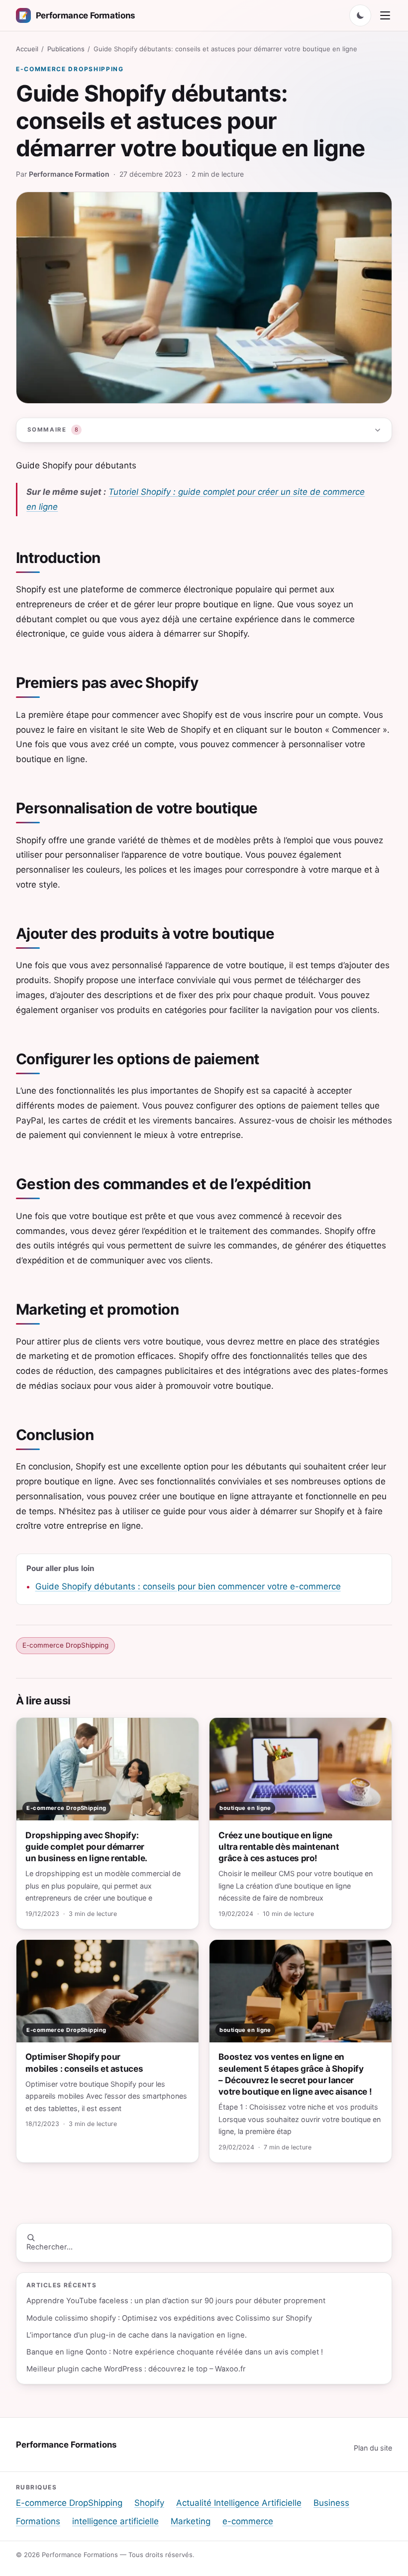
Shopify (149, 2503)
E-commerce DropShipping (70, 69)
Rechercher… (50, 2247)
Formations (38, 2521)
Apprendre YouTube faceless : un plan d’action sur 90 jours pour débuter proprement (176, 2301)
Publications (66, 49)
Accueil (27, 49)
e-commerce (248, 2521)
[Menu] (385, 15)
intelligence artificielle (115, 2521)
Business (331, 2503)
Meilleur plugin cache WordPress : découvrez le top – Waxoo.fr (136, 2369)
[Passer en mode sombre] (360, 15)
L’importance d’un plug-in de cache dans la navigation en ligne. (137, 2335)
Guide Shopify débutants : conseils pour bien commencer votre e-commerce (188, 1586)
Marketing (191, 2521)
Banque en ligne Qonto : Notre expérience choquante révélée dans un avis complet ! (175, 2352)
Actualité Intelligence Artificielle (239, 2503)
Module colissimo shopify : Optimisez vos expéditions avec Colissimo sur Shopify (169, 2318)
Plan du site (373, 2448)
